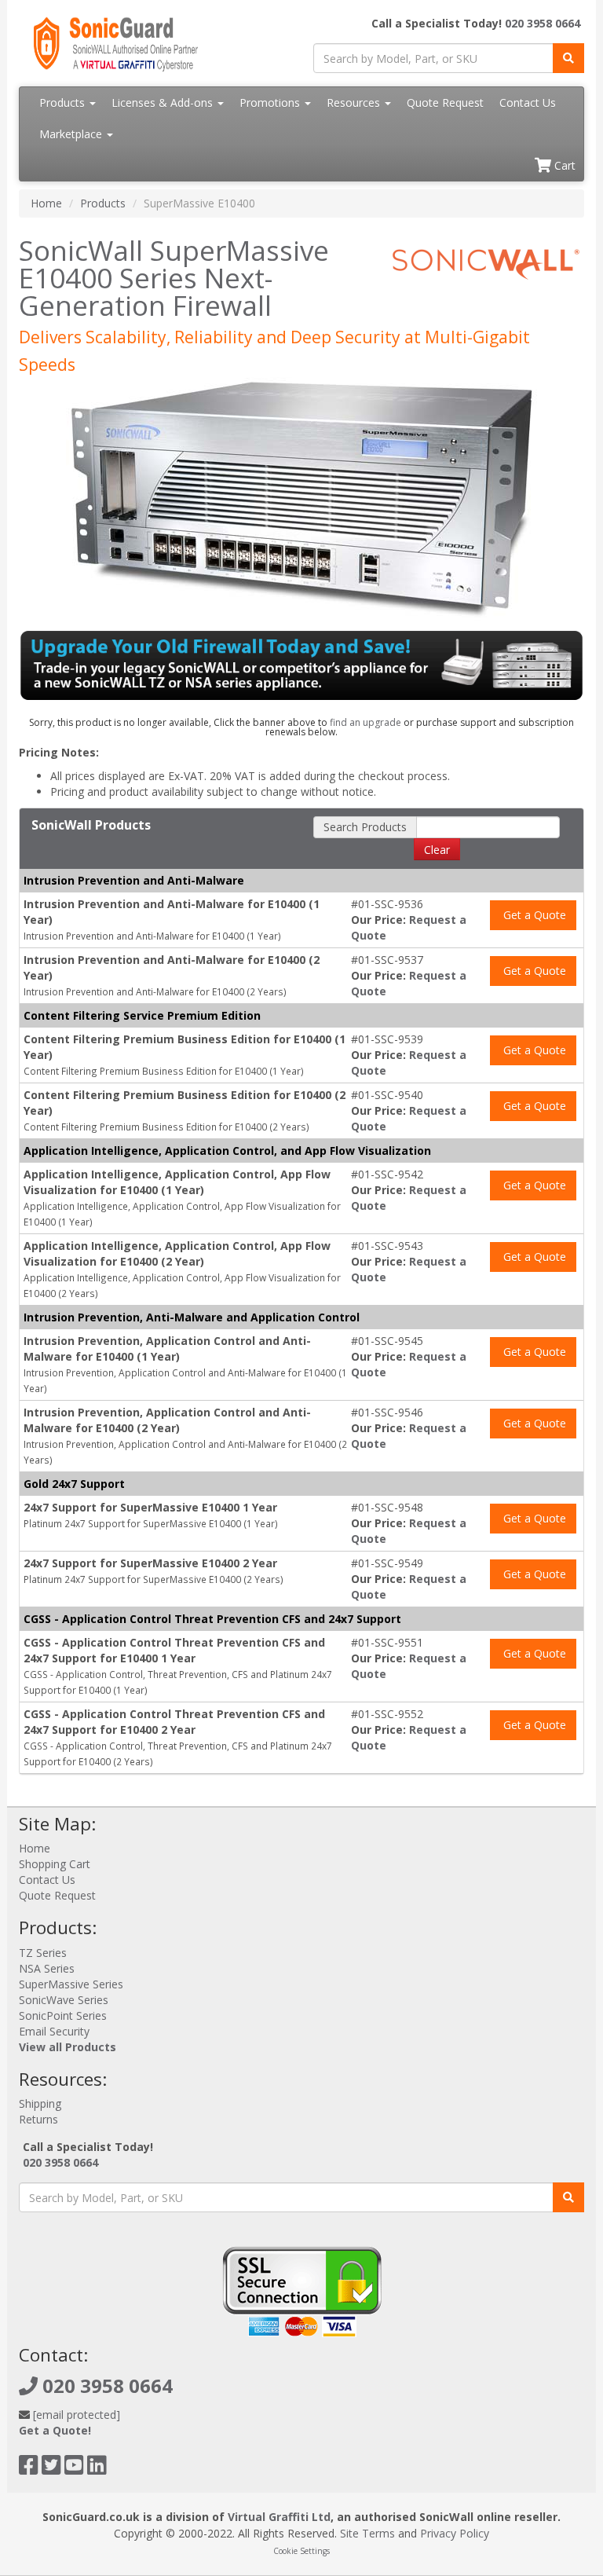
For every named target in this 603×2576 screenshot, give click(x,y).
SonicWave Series (64, 2000)
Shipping (40, 2103)
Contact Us (528, 103)
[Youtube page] (74, 2469)
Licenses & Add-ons (164, 103)
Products (64, 103)
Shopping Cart (55, 1864)
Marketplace (72, 134)
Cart (563, 165)
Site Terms (367, 2533)
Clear (437, 850)
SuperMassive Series (71, 1984)
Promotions (271, 103)
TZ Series (43, 1953)
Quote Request (445, 103)
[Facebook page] (29, 2469)
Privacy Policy (455, 2533)
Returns (38, 2119)
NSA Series (47, 1968)
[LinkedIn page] (97, 2469)
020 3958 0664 (543, 23)
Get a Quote (533, 915)
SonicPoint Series (63, 2015)
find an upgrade (365, 722)
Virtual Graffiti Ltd (279, 2517)
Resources (355, 103)
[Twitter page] (51, 2469)
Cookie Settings (301, 2551)
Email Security (54, 2031)
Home (46, 203)
